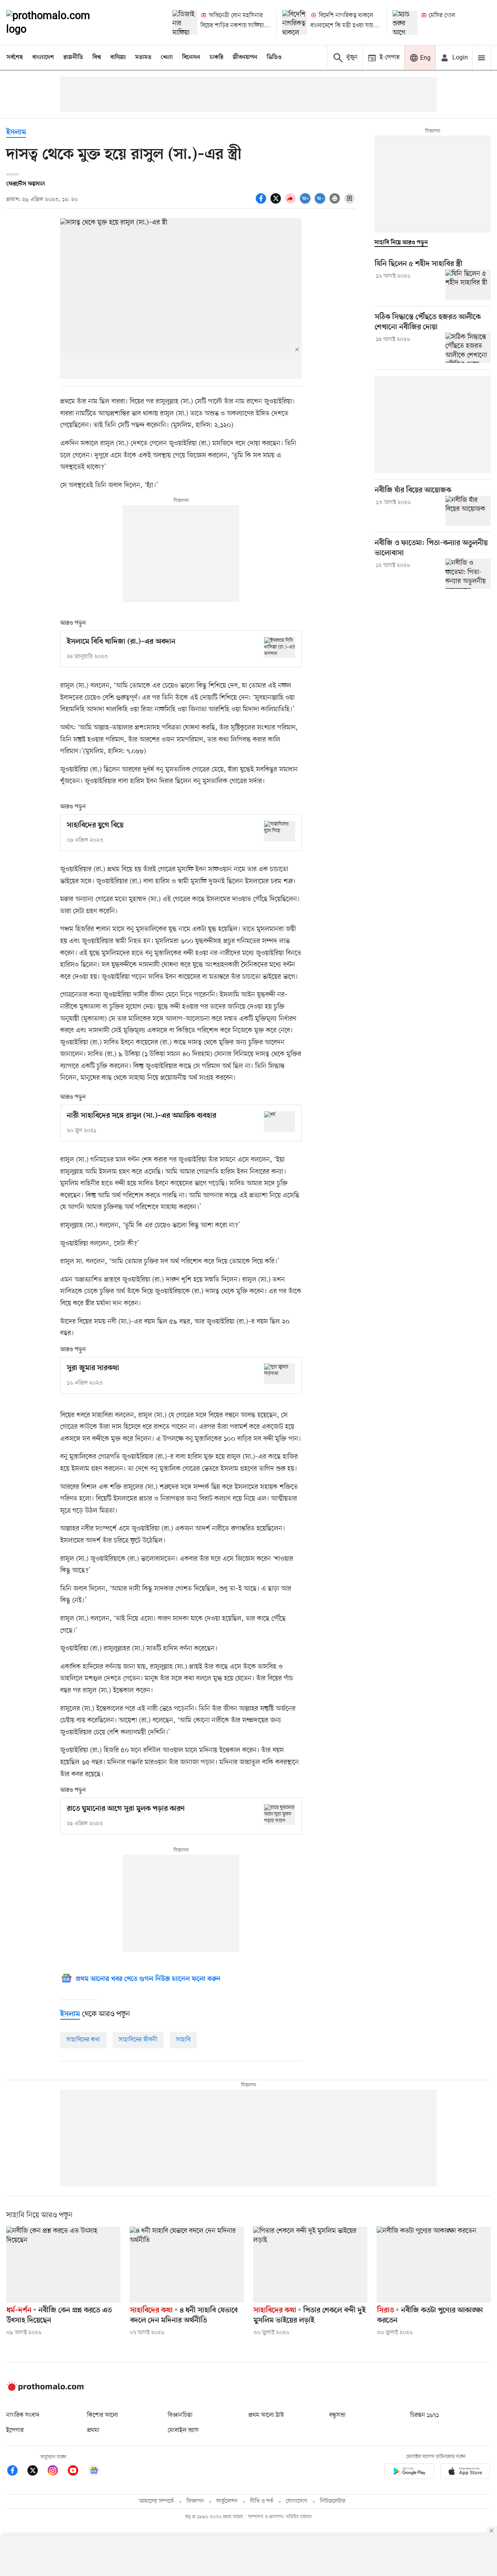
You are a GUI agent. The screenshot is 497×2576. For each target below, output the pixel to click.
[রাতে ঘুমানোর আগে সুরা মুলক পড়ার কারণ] (280, 1814)
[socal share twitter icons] (277, 203)
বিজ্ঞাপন (195, 2501)
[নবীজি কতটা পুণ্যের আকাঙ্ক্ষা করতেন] (434, 2265)
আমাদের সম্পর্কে (156, 2501)
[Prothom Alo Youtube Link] (77, 2472)
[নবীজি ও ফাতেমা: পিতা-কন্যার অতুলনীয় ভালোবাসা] (468, 574)
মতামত (143, 57)
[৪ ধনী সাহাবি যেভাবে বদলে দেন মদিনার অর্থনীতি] (187, 2265)
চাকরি (216, 57)
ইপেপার (15, 2430)
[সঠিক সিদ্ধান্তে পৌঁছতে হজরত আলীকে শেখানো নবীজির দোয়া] (468, 348)
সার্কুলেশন (227, 2501)
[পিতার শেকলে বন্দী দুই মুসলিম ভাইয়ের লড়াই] (310, 2265)
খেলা (167, 57)
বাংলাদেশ (43, 57)
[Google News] (94, 2472)
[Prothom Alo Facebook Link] (16, 2472)
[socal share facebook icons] (262, 203)
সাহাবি (183, 2040)
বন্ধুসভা (337, 2415)
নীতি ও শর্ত (262, 2501)
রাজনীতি (73, 57)
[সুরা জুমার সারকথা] (280, 1374)
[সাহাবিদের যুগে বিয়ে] (280, 831)
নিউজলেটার (333, 2501)
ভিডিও (274, 57)
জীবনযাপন (245, 57)
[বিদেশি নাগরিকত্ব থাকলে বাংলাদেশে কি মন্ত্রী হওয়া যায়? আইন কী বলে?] (295, 23)
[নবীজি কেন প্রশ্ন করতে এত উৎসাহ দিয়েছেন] (63, 2265)
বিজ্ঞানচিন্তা (180, 2415)
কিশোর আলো (103, 2415)
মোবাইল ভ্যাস (183, 2430)
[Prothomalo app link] (409, 2473)
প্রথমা (93, 2430)
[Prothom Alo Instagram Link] (57, 2472)
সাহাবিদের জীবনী (138, 2040)
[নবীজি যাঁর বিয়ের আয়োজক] (468, 511)
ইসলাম (16, 133)
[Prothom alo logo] (45, 2389)
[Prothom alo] (59, 23)
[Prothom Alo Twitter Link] (36, 2472)
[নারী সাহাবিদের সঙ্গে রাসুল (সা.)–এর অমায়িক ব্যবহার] (280, 1121)
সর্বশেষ (15, 57)
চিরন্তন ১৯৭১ (424, 2415)
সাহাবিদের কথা (83, 2040)
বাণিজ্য (118, 57)
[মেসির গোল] (405, 23)
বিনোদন (191, 57)
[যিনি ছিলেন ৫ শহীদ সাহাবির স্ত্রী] (468, 285)
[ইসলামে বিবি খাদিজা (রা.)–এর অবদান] (280, 647)
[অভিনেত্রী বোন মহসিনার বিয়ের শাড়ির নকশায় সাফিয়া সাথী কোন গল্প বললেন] (185, 23)
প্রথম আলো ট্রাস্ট (266, 2415)
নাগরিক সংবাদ (23, 2415)
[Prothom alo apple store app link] (465, 2473)
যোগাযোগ (297, 2501)
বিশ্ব (97, 57)
